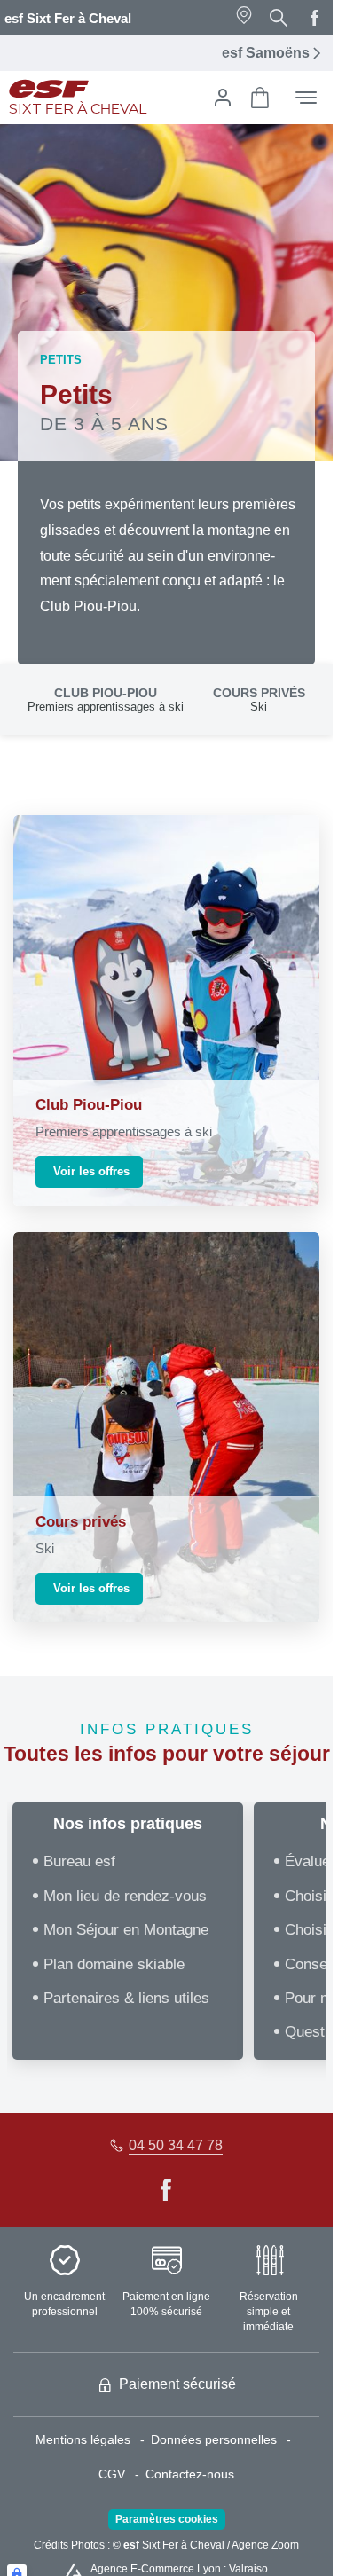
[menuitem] (93, 2440)
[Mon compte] (223, 98)
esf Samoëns (266, 53)
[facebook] (315, 18)
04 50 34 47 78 (176, 2145)
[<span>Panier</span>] (260, 98)
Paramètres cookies (167, 2519)
